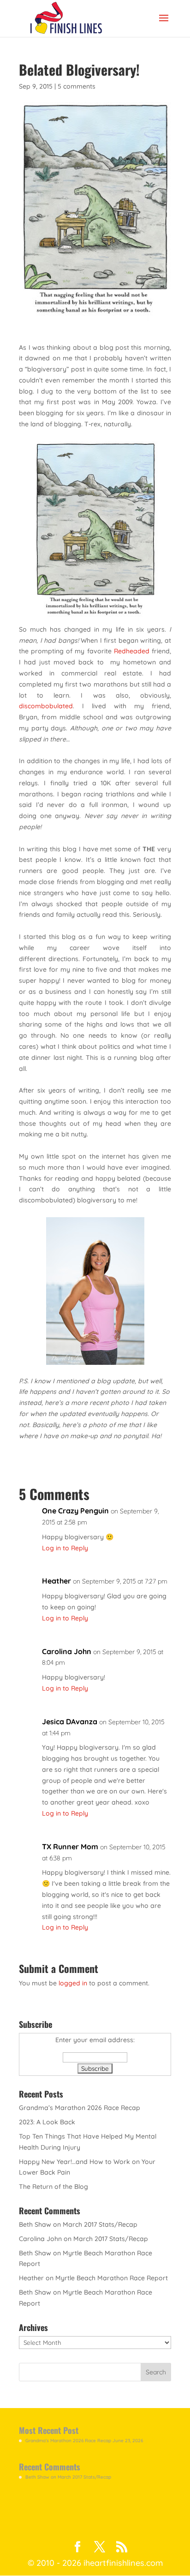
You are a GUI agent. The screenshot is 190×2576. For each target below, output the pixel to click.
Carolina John (67, 1651)
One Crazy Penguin (75, 1511)
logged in (73, 1983)
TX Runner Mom (70, 1847)
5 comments (77, 86)
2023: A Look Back (47, 2122)
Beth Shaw (35, 2224)
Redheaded (132, 651)
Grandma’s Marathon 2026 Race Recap (80, 2108)
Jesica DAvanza (70, 1721)
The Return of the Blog (53, 2187)
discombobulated (46, 706)
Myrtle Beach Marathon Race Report (112, 2278)
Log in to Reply (65, 1548)
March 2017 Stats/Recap (100, 2224)
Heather (56, 1581)
